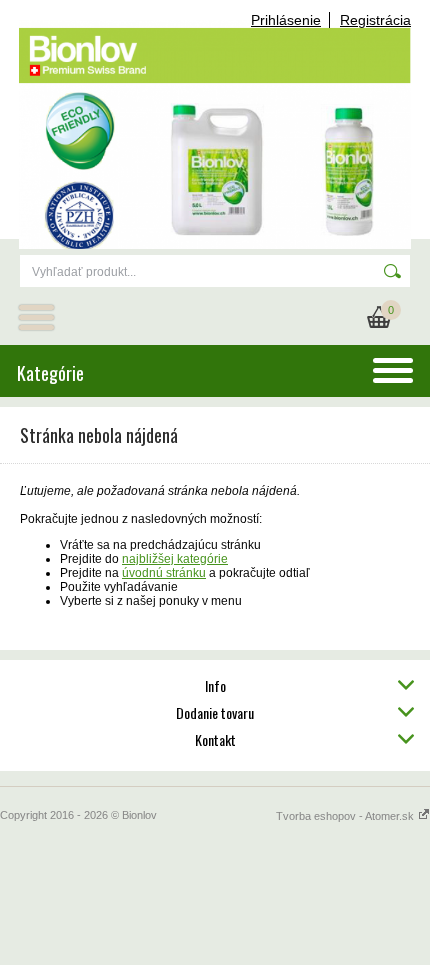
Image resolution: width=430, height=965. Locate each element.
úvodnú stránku (164, 573)
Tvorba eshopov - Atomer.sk (346, 816)
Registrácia (375, 20)
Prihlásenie (286, 20)
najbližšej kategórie (175, 559)
